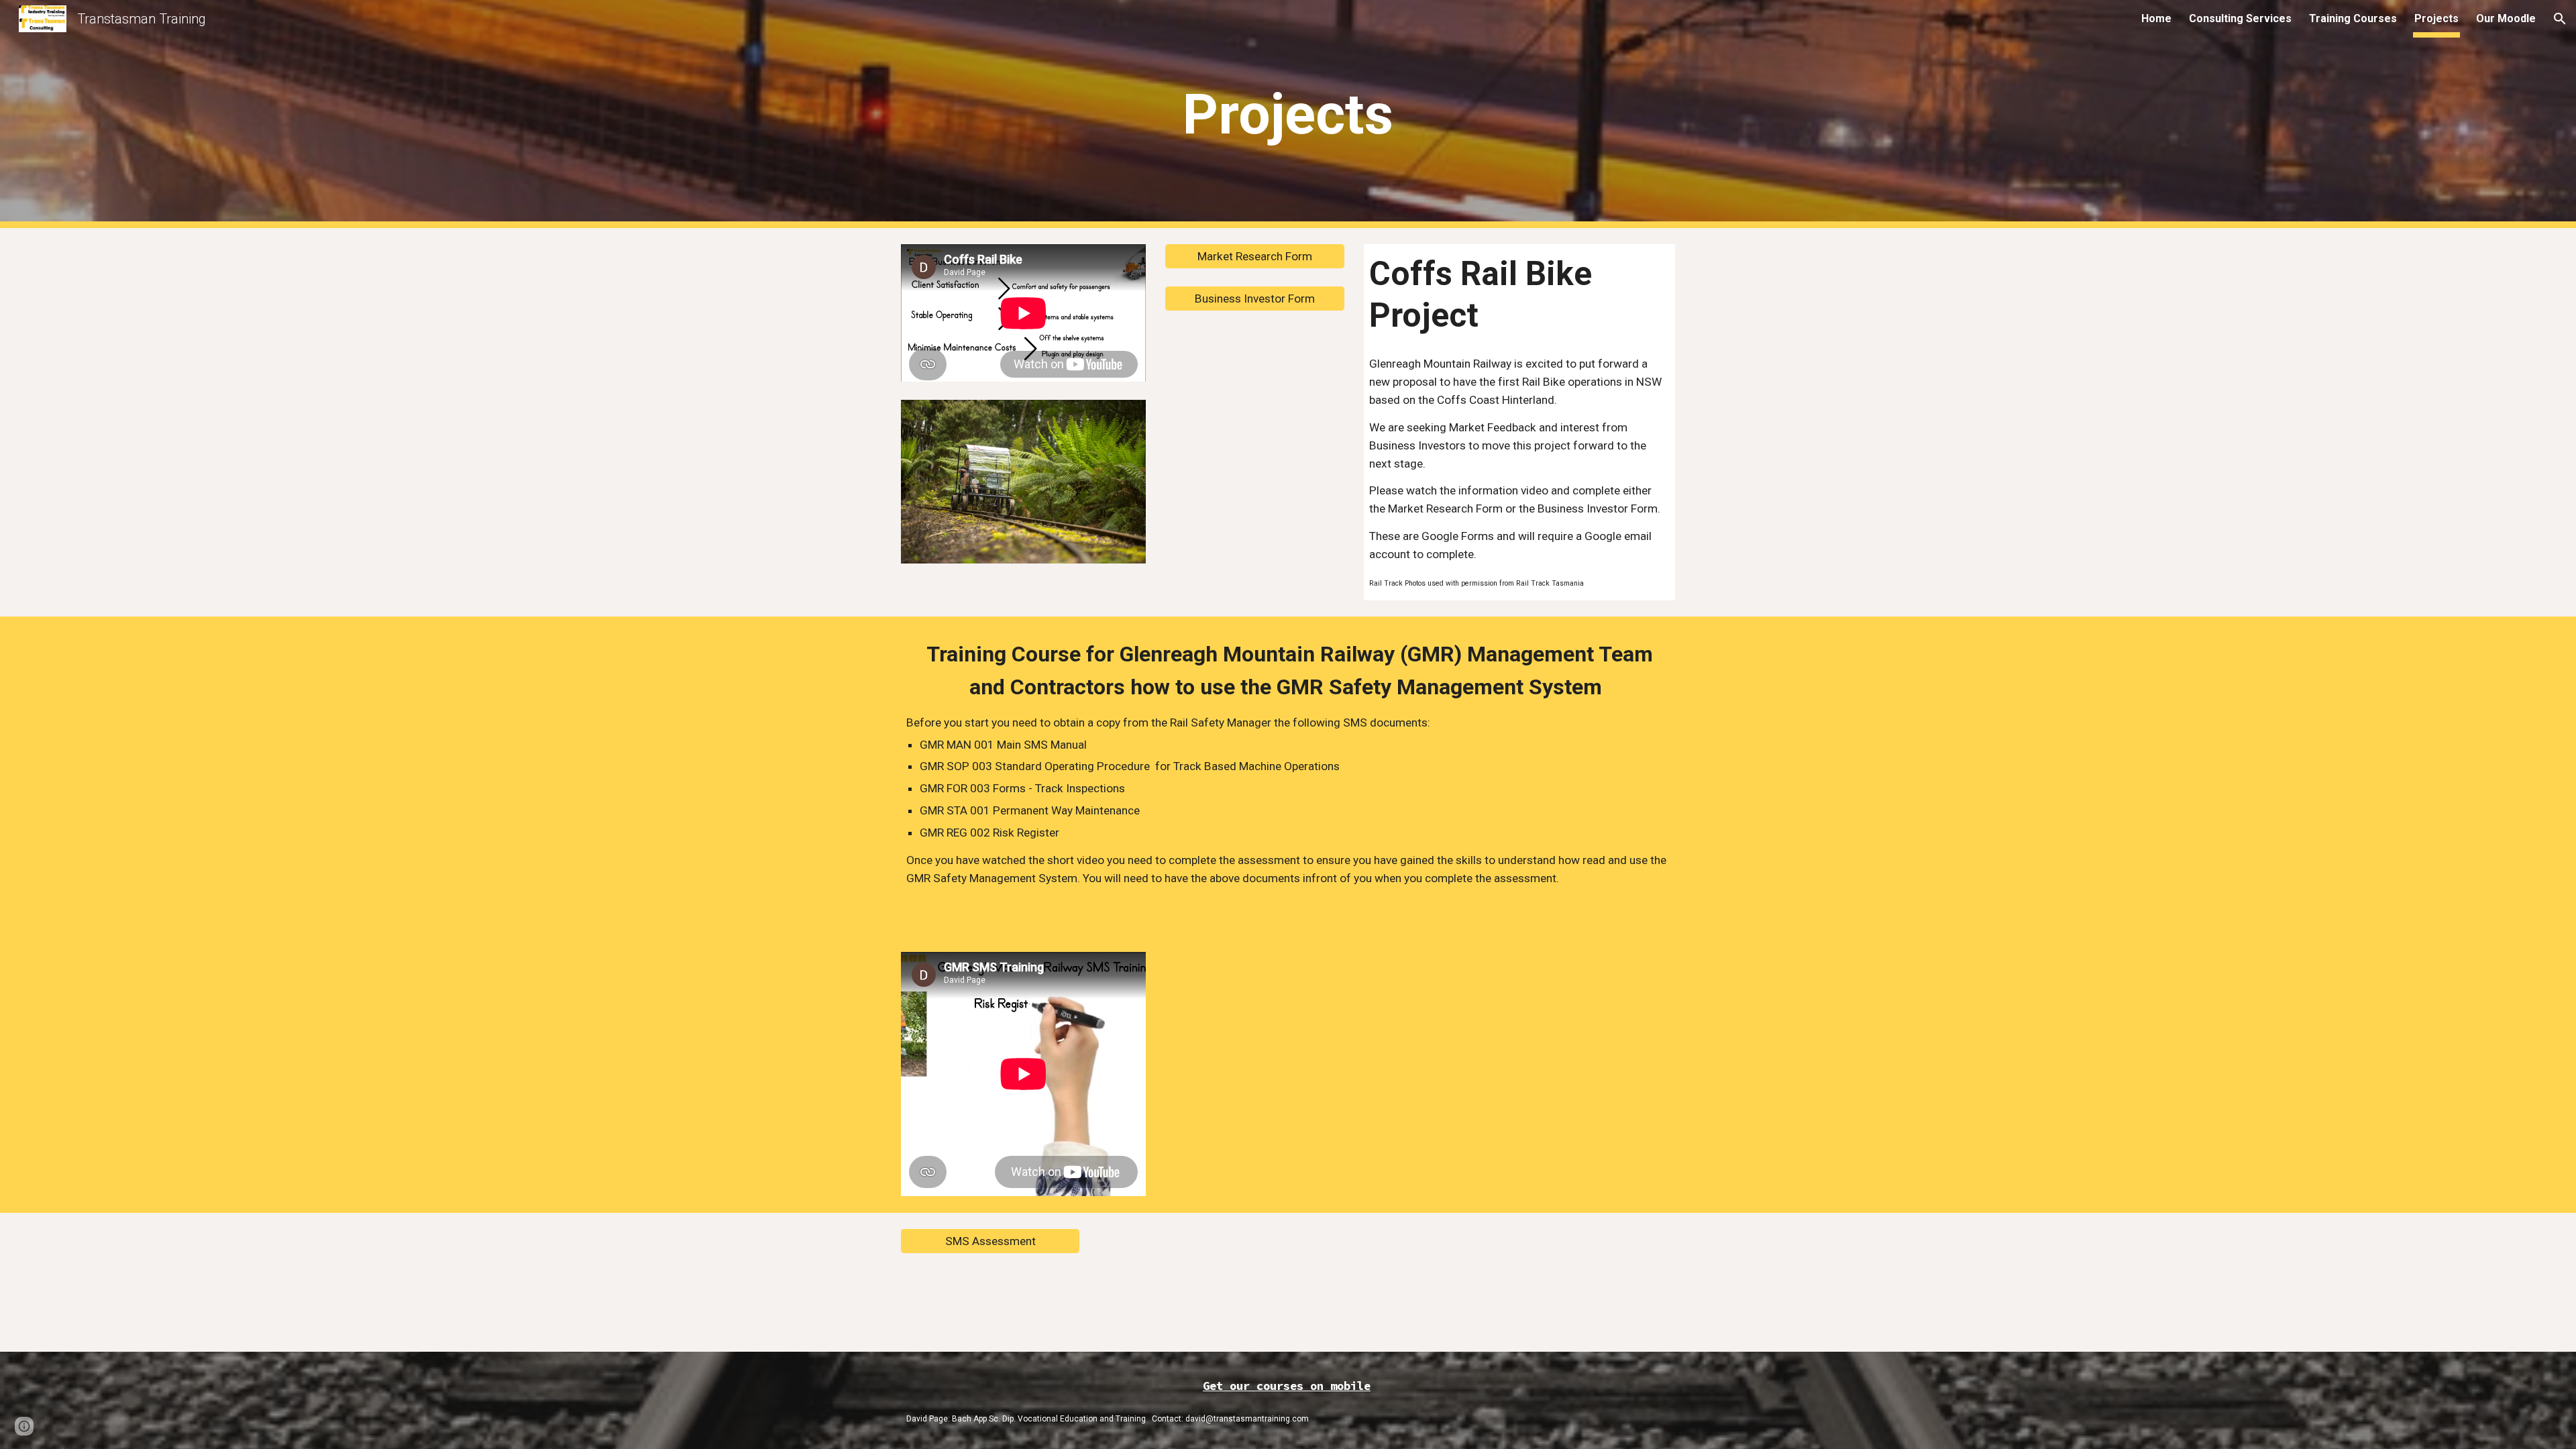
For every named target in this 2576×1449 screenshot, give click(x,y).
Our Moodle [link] (2506, 18)
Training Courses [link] (2353, 18)
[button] (2560, 19)
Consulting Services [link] (2240, 18)
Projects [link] (2436, 18)
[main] (1288, 114)
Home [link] (2156, 18)
